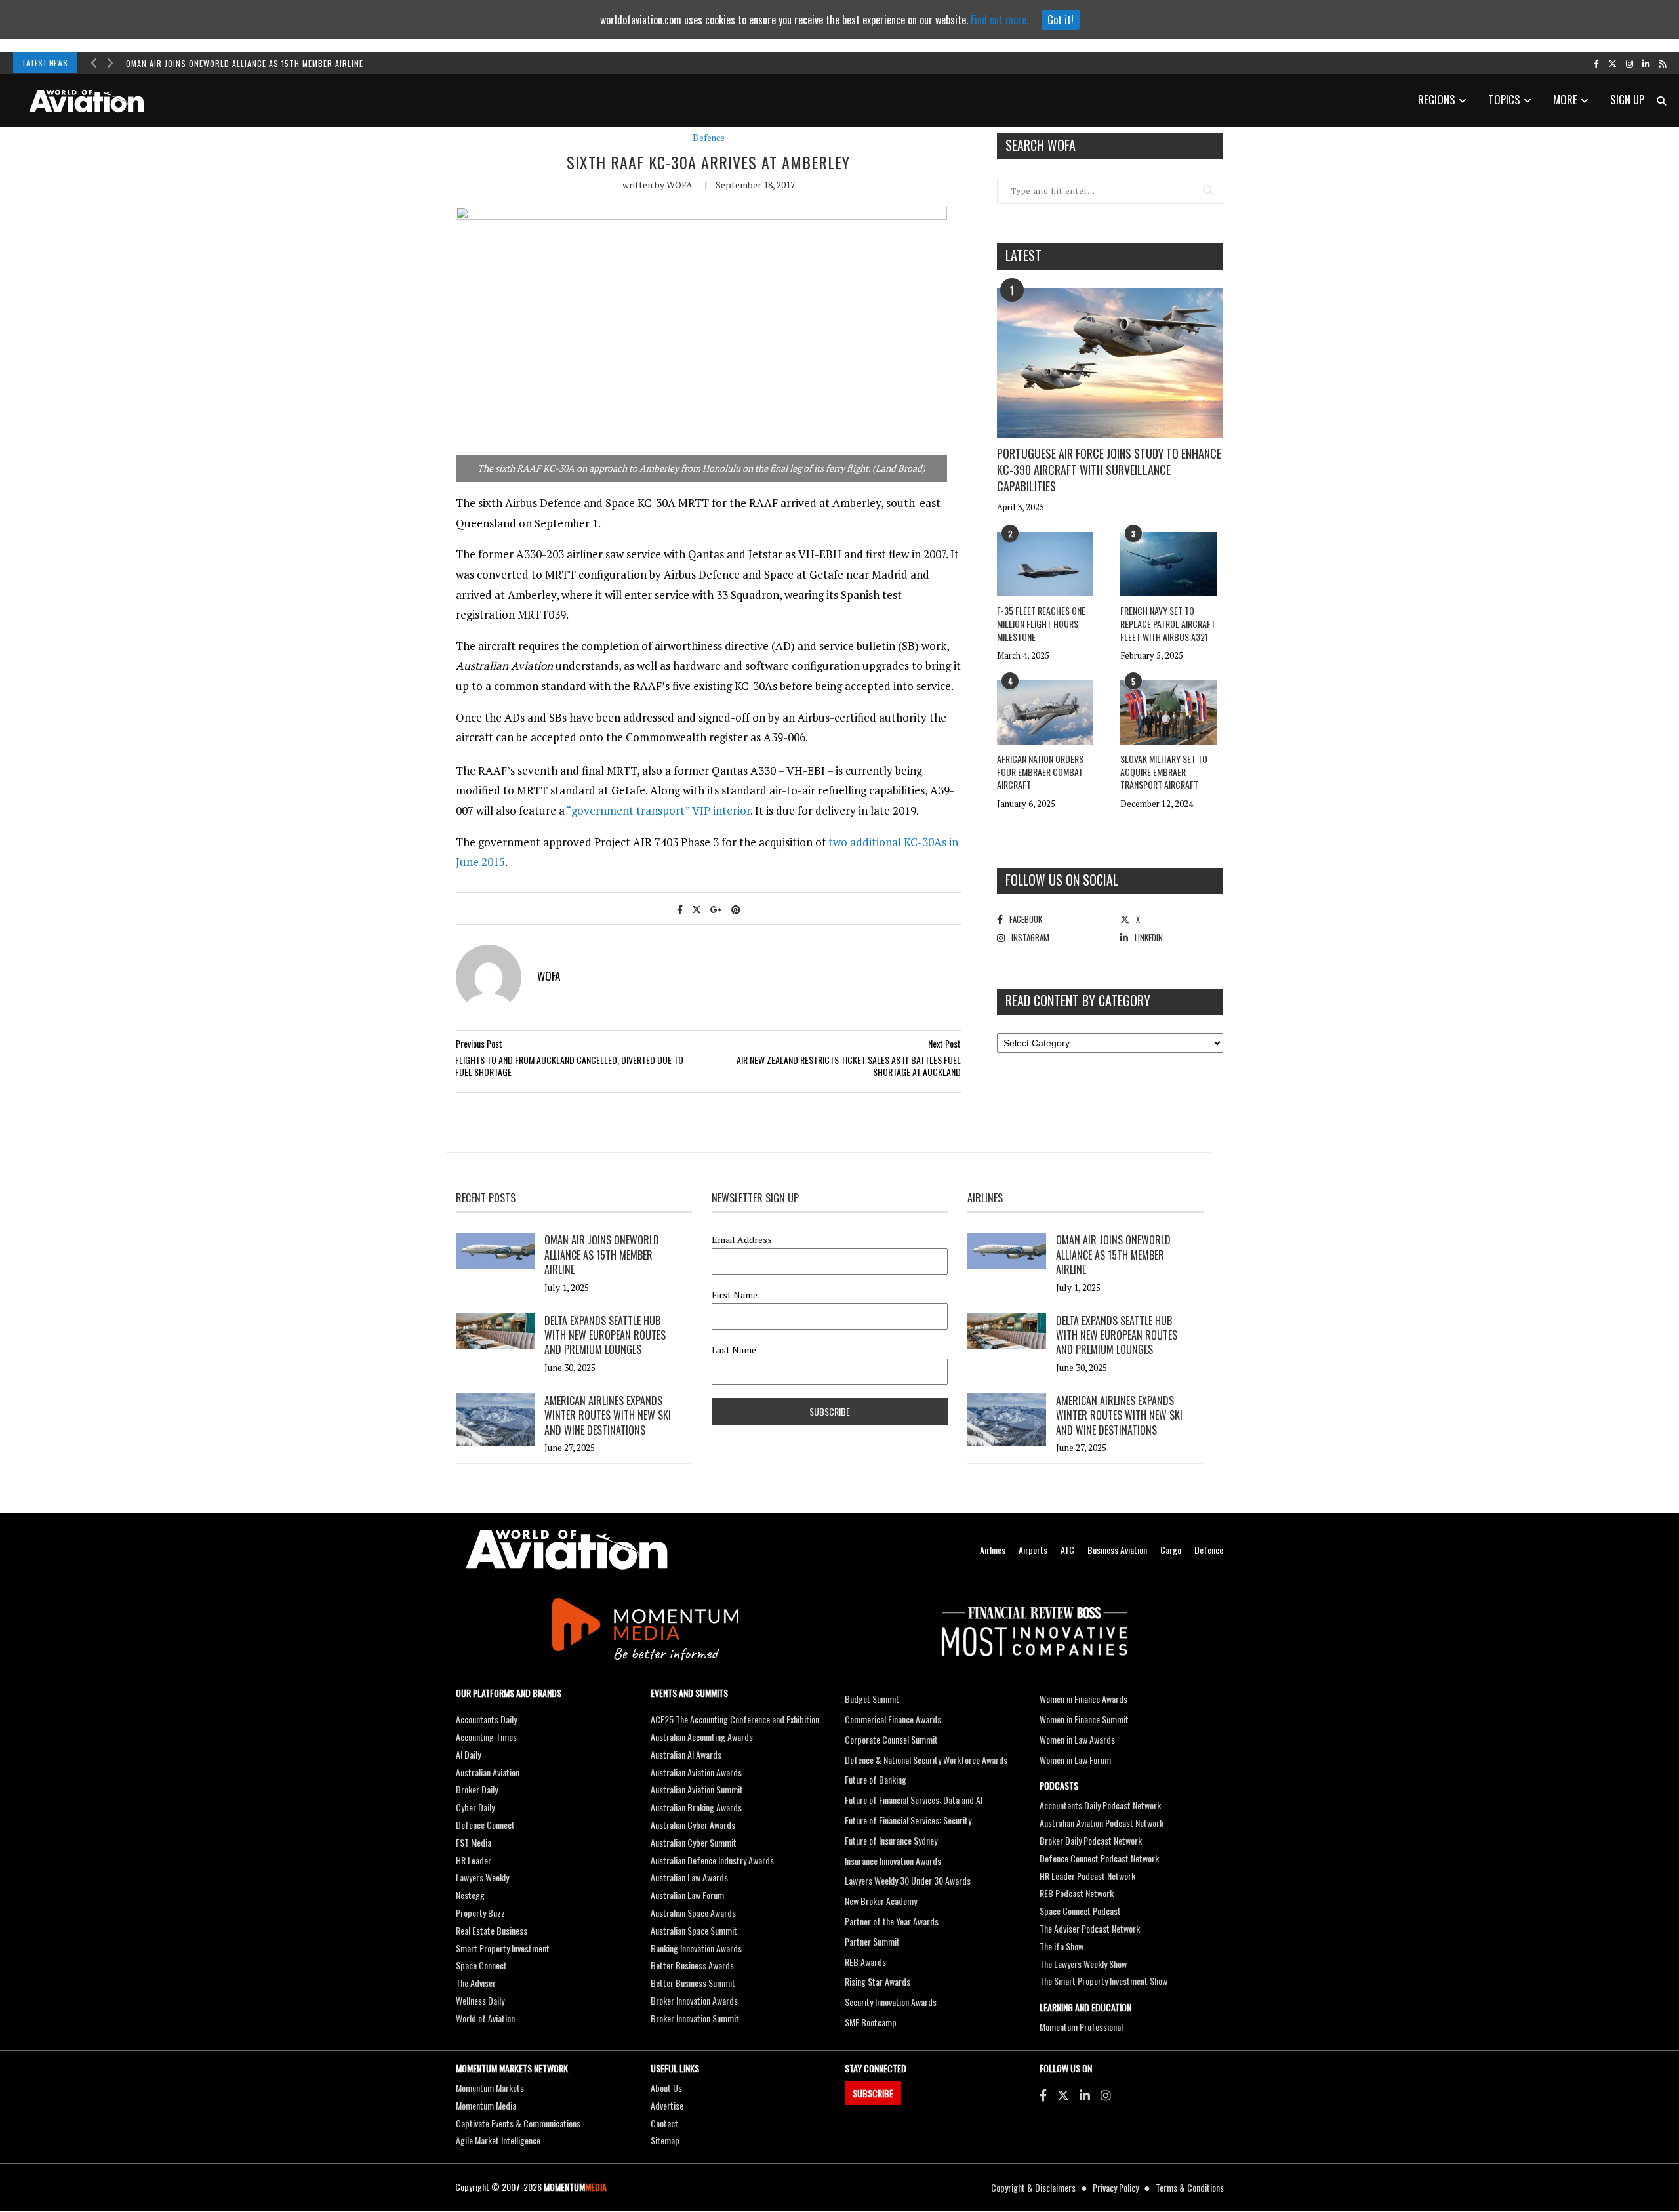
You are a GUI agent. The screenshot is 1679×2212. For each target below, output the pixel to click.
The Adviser (476, 1983)
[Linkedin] (1085, 2095)
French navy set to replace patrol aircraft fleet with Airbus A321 (1168, 623)
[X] (1063, 2095)
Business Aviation (1117, 1550)
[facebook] (1596, 63)
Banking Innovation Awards (696, 1948)
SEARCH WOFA (1041, 145)
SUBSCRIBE (873, 2093)
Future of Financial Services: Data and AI (914, 1800)
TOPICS (1504, 99)
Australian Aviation (488, 1772)
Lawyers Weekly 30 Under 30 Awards (908, 1880)
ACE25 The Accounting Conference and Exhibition (735, 1719)
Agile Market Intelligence (498, 2140)
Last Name (734, 1350)
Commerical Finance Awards (893, 1719)
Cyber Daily (475, 1807)
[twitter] (1612, 63)
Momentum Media (486, 2105)
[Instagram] (1106, 2095)
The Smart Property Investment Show (1103, 1981)
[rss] (1662, 63)
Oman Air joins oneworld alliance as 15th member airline (245, 63)
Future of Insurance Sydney (891, 1840)
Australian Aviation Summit (697, 1789)
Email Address (742, 1240)
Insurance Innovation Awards (893, 1861)
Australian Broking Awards (696, 1807)
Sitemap (665, 2140)
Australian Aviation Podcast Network (1102, 1823)
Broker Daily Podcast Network (1091, 1840)
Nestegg (470, 1895)
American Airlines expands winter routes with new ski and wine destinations (608, 1415)
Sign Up (1627, 99)
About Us (666, 2088)
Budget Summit (872, 1699)
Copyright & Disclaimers (1033, 2187)
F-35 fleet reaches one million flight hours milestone (1041, 623)
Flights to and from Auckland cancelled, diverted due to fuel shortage (569, 1066)
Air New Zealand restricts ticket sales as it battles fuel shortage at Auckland (849, 1066)
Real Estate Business (492, 1930)
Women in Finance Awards (1083, 1699)
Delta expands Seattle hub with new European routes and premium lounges (605, 1335)
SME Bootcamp (871, 2022)
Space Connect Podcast (1080, 1911)
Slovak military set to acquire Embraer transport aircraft (1164, 771)
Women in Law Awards (1077, 1739)
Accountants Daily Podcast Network (1100, 1805)
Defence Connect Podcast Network (1099, 1858)
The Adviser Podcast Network (1090, 1928)
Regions (1437, 99)
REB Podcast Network (1077, 1893)
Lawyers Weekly (482, 1877)
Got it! (1061, 20)
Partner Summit (872, 1941)
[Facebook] (1043, 2095)
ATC (1067, 1550)
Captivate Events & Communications (518, 2123)
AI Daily (468, 1754)
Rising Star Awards (878, 1981)
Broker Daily (477, 1789)
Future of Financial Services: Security (908, 1820)
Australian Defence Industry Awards (712, 1860)
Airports (1033, 1550)
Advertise (667, 2105)
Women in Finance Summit (1084, 1719)
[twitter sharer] (697, 909)
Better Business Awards (692, 1965)
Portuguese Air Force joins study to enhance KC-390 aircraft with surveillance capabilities (1109, 470)
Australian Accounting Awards (702, 1737)
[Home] (567, 1550)
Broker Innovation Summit (695, 2018)
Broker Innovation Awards (694, 2000)
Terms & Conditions (1190, 2187)
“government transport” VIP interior (658, 810)
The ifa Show (1062, 1946)
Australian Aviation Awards (696, 1772)
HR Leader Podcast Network (1087, 1876)
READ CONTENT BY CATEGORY (1078, 1000)
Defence (709, 138)
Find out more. (1000, 20)
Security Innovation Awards (891, 2002)
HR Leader (474, 1860)
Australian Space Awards (693, 1913)
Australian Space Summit (694, 1930)
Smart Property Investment (503, 1948)
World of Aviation (485, 2018)
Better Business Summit (693, 1983)
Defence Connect (485, 1825)
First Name (735, 1295)
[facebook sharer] (680, 909)
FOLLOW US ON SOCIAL (1062, 880)
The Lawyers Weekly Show (1083, 1964)
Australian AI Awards (686, 1754)
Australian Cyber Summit (694, 1842)
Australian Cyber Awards (693, 1825)
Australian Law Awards (689, 1877)
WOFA (679, 185)
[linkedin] (1646, 63)
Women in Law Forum (1075, 1760)
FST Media (474, 1842)
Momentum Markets (490, 2088)
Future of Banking (876, 1779)
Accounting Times (486, 1737)
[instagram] (1629, 63)
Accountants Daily (486, 1719)
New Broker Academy (881, 1901)
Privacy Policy (1116, 2187)
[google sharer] (716, 909)
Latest (1023, 255)
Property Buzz (480, 1913)
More (1565, 99)
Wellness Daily (480, 2000)
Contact (664, 2123)
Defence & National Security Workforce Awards (926, 1760)
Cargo (1171, 1550)
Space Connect (481, 1965)
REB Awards (865, 1962)
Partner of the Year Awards (892, 1921)
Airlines (993, 1550)
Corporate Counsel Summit (891, 1739)
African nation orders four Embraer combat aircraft (1040, 771)
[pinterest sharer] (736, 909)
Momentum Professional (1081, 2027)
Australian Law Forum (687, 1895)
